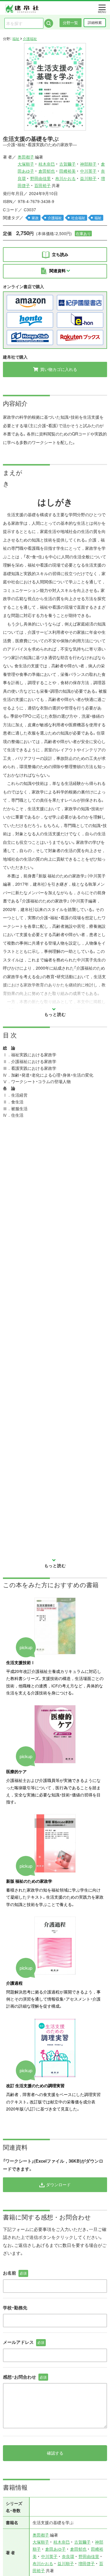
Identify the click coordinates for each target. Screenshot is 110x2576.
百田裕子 (43, 185)
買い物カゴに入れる (58, 369)
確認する (55, 2453)
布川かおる (65, 178)
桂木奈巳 (47, 164)
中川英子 (88, 171)
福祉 (16, 39)
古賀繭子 (67, 164)
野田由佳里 (40, 178)
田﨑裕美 (67, 171)
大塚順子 (26, 164)
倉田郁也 (47, 171)
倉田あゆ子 (55, 2549)
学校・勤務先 (15, 2308)
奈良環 (68, 2556)
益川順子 (88, 178)
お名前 (15, 2273)
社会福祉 (78, 218)
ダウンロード (58, 2184)
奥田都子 (26, 157)
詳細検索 (95, 22)
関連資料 (58, 270)
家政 (35, 218)
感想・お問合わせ (25, 2377)
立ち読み (60, 254)
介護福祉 (30, 39)
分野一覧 (70, 23)
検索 (49, 23)
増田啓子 (87, 2563)
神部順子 (88, 164)
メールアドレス (24, 2342)
